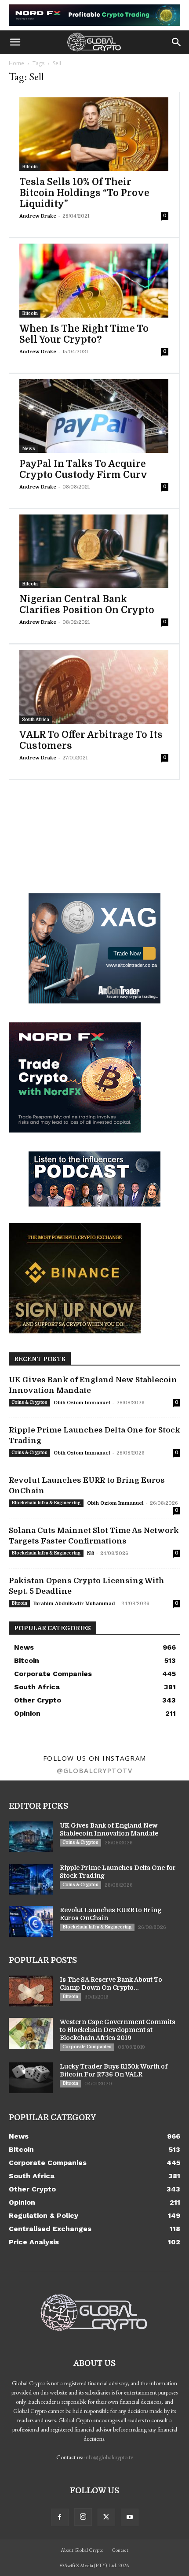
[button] (15, 42)
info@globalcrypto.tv (109, 2457)
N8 (91, 1553)
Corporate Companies (87, 2047)
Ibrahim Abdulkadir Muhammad (74, 1604)
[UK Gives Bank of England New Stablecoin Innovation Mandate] (31, 1837)
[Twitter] (106, 2517)
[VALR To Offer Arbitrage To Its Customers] (94, 687)
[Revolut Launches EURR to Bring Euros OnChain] (31, 1921)
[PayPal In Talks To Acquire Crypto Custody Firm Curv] (94, 416)
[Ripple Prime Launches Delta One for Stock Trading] (31, 1879)
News (29, 449)
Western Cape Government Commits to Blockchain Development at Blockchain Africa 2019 (118, 2030)
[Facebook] (60, 2517)
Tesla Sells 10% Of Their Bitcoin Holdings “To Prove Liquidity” (84, 193)
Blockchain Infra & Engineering (46, 1503)
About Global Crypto (82, 2550)
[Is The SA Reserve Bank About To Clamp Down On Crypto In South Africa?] (31, 1991)
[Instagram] (83, 2517)
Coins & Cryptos (29, 1402)
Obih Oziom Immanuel (82, 1403)
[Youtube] (130, 2517)
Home (16, 63)
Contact (120, 2550)
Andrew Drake (38, 216)
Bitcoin (30, 167)
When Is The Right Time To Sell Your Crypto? (84, 334)
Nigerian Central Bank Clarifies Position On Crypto (87, 605)
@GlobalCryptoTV (95, 1770)
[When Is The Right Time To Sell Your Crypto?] (94, 280)
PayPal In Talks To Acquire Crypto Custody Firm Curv (83, 469)
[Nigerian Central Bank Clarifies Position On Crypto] (94, 551)
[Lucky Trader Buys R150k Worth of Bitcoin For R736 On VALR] (31, 2078)
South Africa (36, 720)
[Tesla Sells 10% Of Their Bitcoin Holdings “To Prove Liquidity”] (94, 134)
